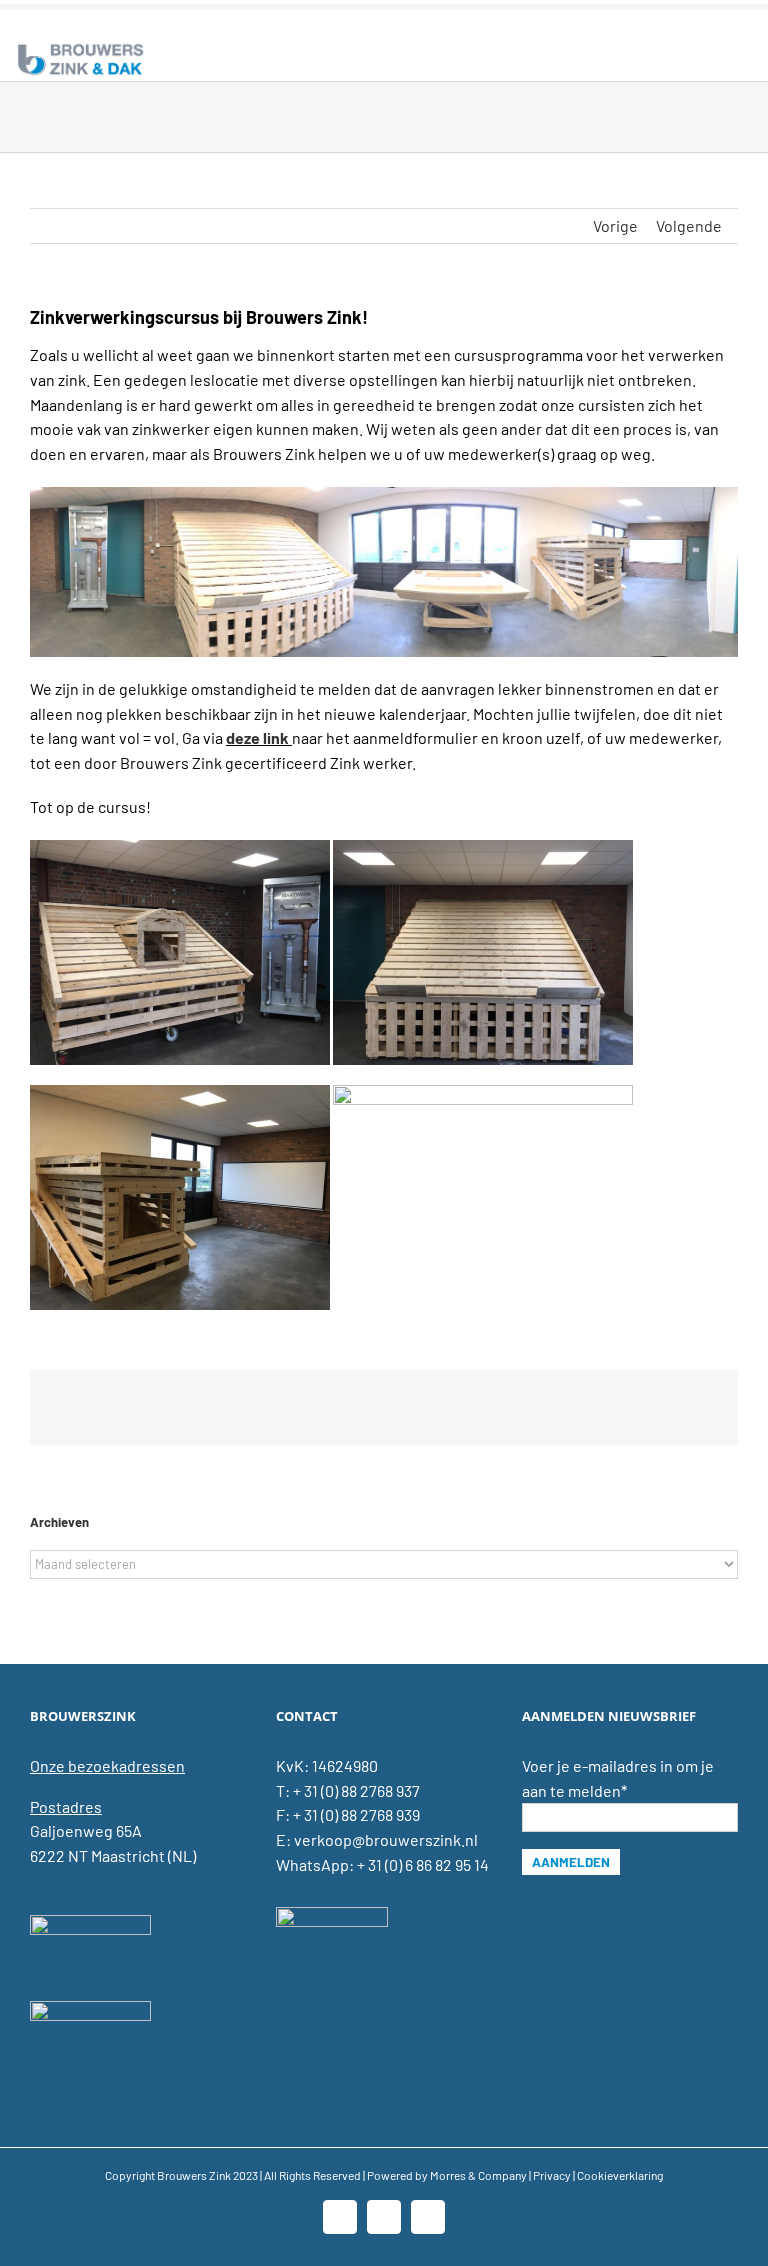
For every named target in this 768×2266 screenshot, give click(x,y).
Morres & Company (478, 2175)
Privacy (552, 2175)
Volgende (689, 225)
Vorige (615, 225)
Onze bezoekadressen (107, 1765)
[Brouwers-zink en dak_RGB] (80, 47)
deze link (257, 737)
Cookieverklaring (620, 2175)
